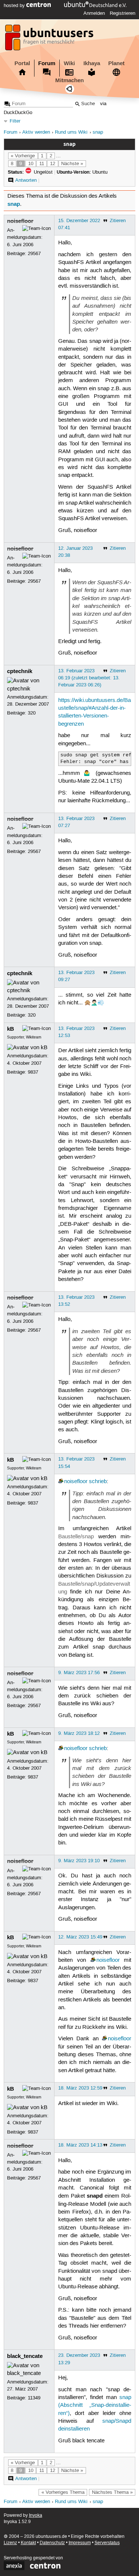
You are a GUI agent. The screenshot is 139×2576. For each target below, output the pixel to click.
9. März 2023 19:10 (79, 1861)
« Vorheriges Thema (63, 2492)
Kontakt (28, 2543)
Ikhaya (92, 63)
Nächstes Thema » (112, 2492)
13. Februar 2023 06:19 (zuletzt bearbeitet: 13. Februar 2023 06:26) (89, 678)
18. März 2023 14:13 (80, 2145)
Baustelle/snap (76, 1537)
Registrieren (123, 13)
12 (53, 164)
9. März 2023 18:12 (79, 1733)
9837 (33, 1072)
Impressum (80, 2543)
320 (32, 713)
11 (42, 164)
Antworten (26, 180)
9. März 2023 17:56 (79, 1673)
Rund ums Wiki (71, 132)
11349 (34, 2398)
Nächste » (72, 164)
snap (98, 132)
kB (11, 1029)
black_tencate (25, 2356)
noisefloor (20, 221)
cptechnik (20, 671)
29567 (34, 254)
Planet (116, 63)
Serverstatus (107, 2543)
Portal (22, 63)
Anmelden (94, 13)
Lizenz (10, 2543)
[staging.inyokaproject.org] (50, 40)
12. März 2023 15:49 (80, 1937)
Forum (47, 63)
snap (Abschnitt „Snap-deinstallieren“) (95, 2406)
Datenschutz (52, 2543)
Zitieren (118, 221)
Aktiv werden (36, 132)
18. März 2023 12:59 (80, 2088)
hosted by (15, 6)
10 (31, 164)
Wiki (69, 63)
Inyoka (36, 2515)
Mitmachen (69, 80)
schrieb (98, 1482)
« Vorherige (23, 156)
